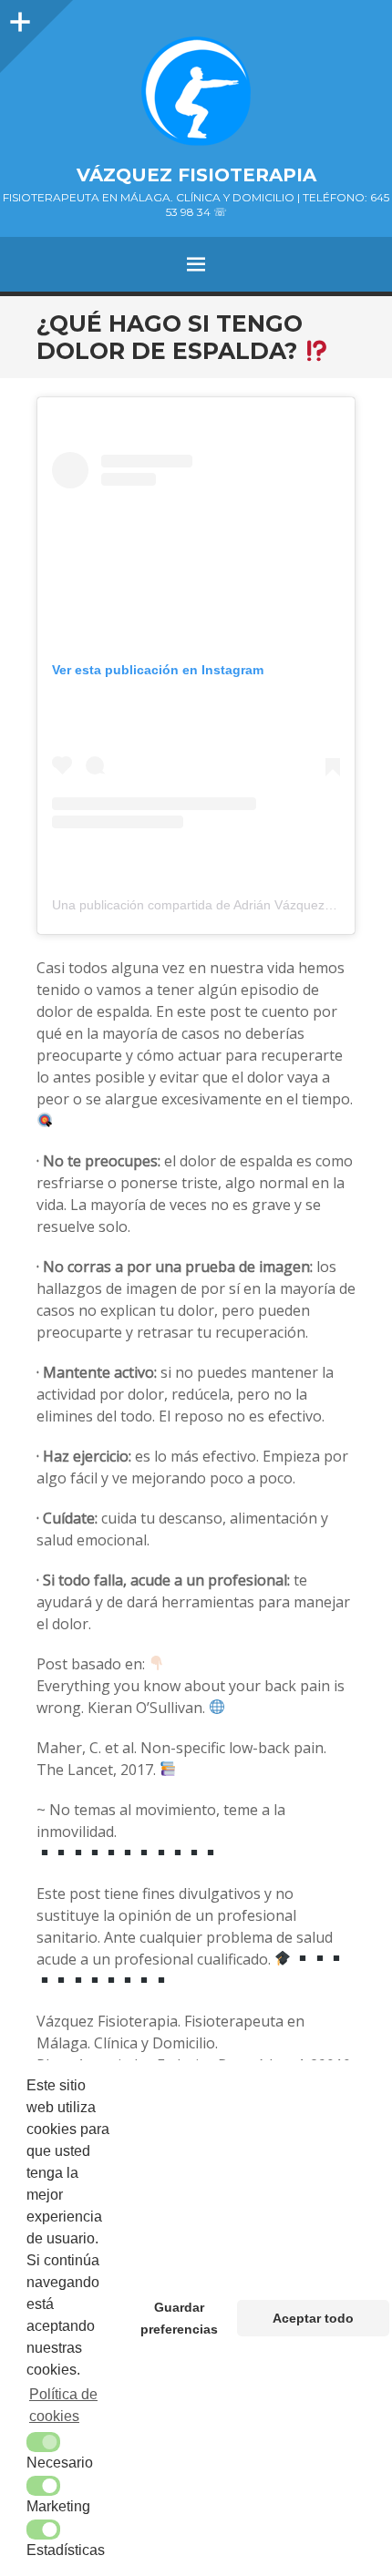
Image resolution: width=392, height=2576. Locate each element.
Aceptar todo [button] (313, 2318)
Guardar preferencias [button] (179, 2318)
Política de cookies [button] (63, 2405)
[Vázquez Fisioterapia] (196, 91)
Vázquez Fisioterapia (196, 175)
